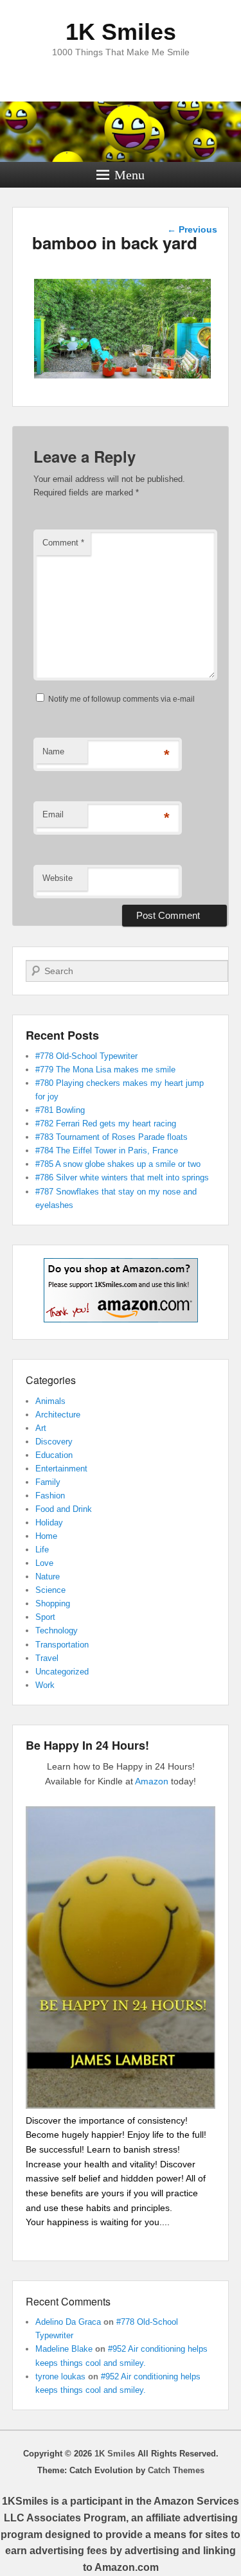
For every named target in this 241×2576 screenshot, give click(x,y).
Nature (48, 1577)
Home (46, 1536)
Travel (47, 1658)
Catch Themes (176, 2470)
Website (58, 878)
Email (53, 814)
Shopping (53, 1603)
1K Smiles (121, 32)
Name (53, 751)
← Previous (192, 229)
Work (45, 1685)
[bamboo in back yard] (122, 378)
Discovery (54, 1442)
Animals (50, 1401)
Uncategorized (62, 1672)
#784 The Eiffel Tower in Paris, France (107, 1150)
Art (41, 1428)
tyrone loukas (60, 2376)
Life (42, 1550)
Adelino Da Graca (68, 2322)
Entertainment (61, 1469)
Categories (51, 1380)
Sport (45, 1617)
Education (54, 1455)
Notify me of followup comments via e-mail (121, 699)
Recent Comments (68, 2301)
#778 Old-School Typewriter (86, 1056)
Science (50, 1590)
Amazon (152, 1781)
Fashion (50, 1496)
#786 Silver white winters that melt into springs (122, 1177)
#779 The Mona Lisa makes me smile (105, 1070)
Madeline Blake (64, 2349)
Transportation (62, 1645)
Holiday (49, 1523)
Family (48, 1482)
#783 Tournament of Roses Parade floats (112, 1137)
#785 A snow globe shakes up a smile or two (118, 1164)
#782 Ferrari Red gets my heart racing (106, 1124)
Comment (63, 543)
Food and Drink (64, 1509)
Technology (57, 1630)
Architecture (58, 1415)
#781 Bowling (60, 1110)
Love (44, 1563)
